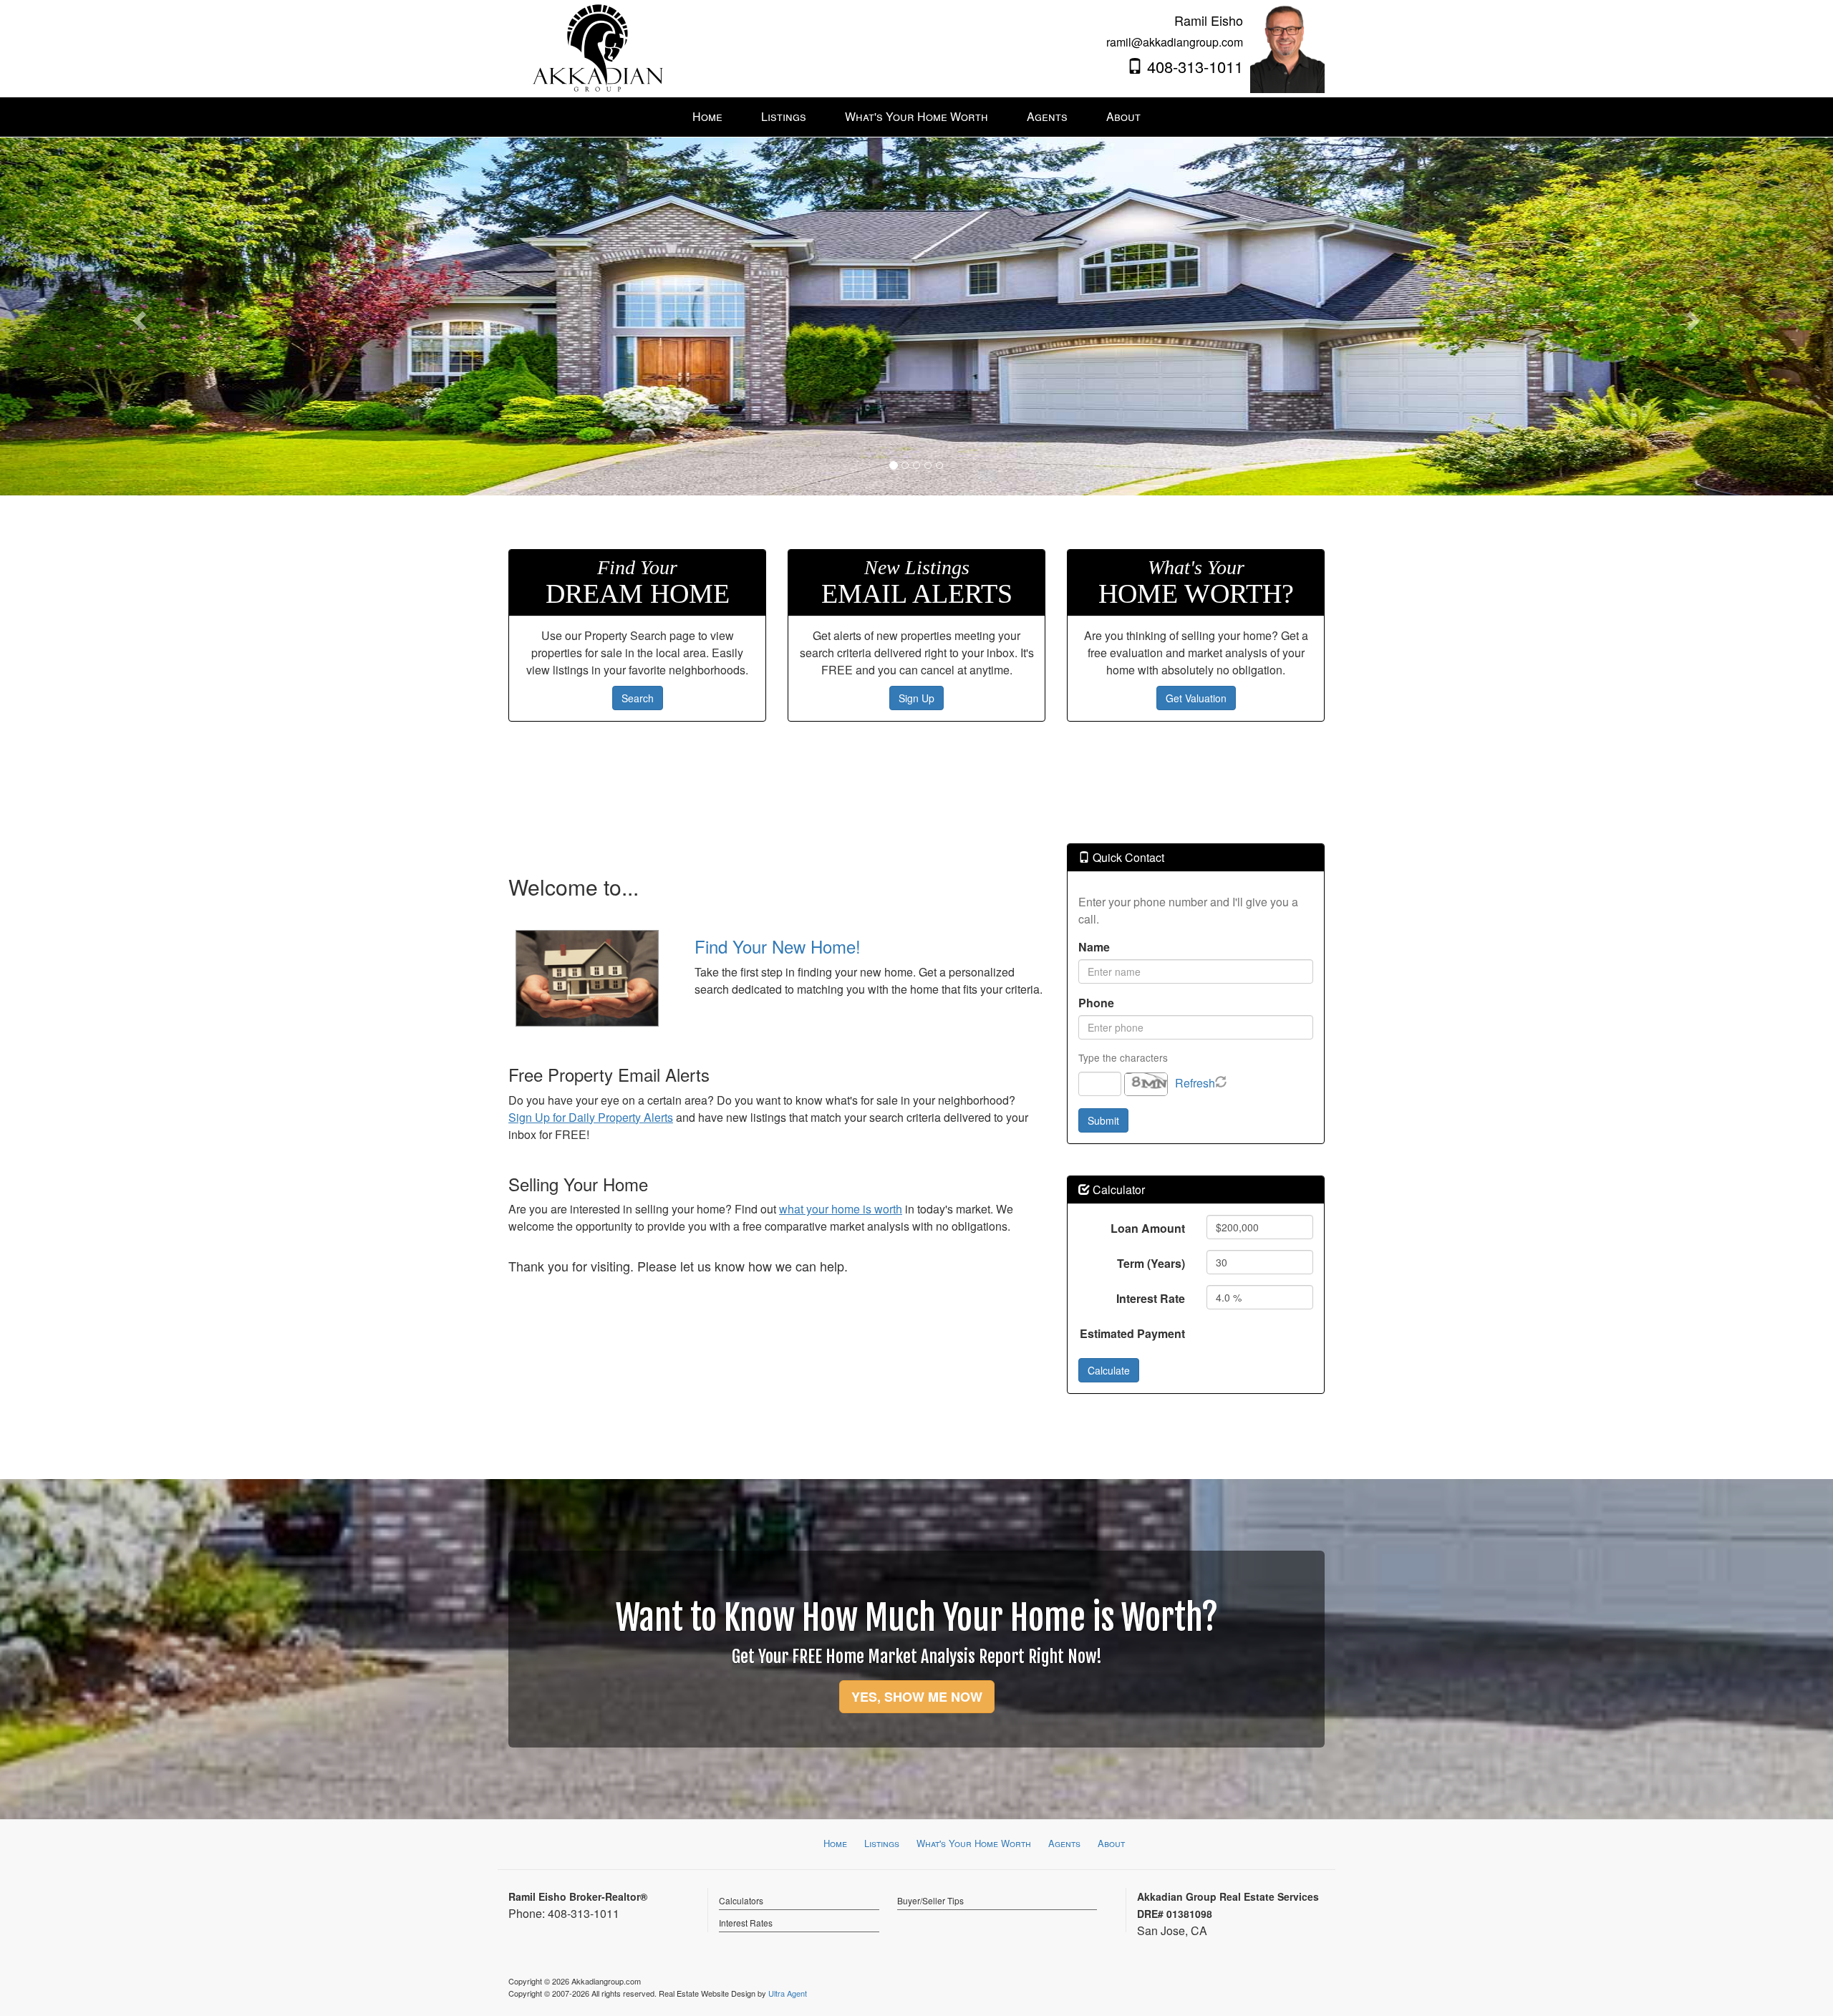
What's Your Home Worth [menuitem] (916, 116)
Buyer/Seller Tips (930, 1900)
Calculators (741, 1900)
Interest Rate (1151, 1298)
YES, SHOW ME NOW (917, 1697)
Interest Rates (746, 1923)
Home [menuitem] (707, 116)
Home (835, 1843)
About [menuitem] (1123, 116)
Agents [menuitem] (1047, 116)
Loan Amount (1148, 1228)
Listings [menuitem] (784, 116)
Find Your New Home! (778, 946)
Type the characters (1123, 1057)
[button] (137, 316)
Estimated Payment (1132, 1333)
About (1111, 1843)
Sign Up (916, 698)
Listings (882, 1843)
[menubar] (916, 117)
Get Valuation (1196, 698)
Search (638, 698)
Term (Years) (1151, 1263)
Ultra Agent (788, 1993)
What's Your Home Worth (974, 1843)
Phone (1096, 1003)
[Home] (598, 47)
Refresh (1195, 1083)
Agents (1064, 1843)
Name (1094, 947)
